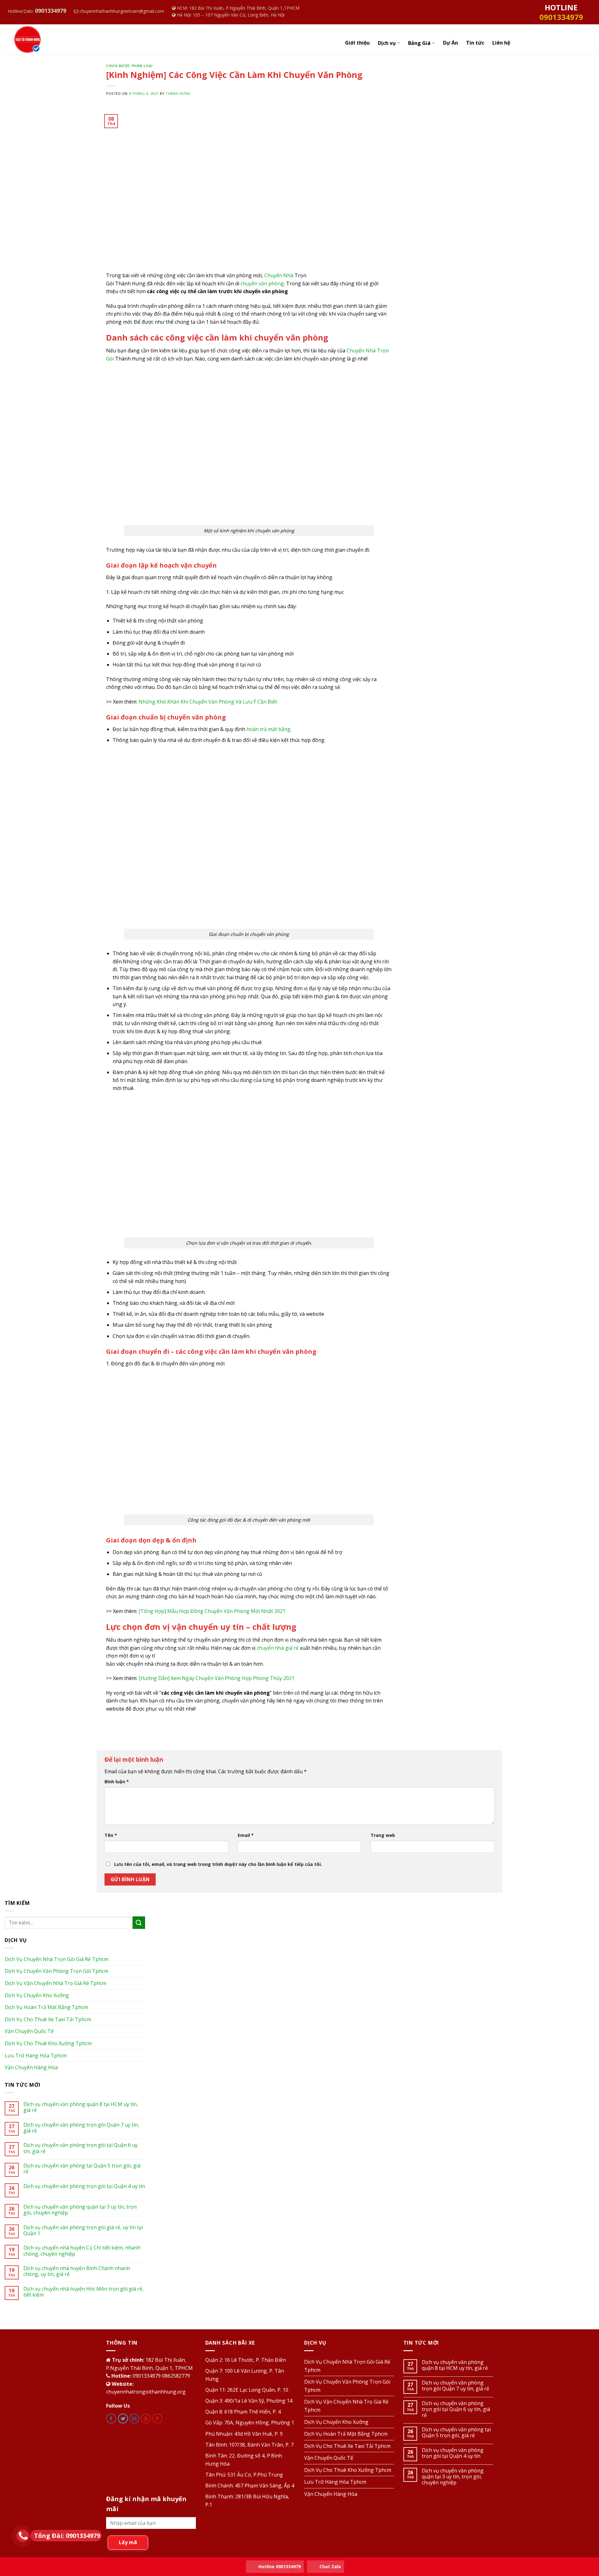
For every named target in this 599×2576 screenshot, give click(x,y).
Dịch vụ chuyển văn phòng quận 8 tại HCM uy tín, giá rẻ (81, 2107)
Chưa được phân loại (129, 66)
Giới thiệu (357, 43)
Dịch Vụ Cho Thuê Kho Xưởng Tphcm (48, 2043)
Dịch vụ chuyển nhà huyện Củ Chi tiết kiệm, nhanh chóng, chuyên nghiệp (82, 2251)
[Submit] (139, 1922)
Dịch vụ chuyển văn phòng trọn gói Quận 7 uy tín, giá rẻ (81, 2128)
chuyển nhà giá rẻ (278, 1648)
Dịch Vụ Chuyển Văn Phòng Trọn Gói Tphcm (56, 1971)
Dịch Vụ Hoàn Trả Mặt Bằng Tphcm (46, 2007)
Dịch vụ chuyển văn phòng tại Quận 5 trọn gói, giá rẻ (82, 2169)
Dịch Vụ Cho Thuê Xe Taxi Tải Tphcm (48, 2019)
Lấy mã (128, 2542)
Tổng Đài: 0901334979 (67, 2536)
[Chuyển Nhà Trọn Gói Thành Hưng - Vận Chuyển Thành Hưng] (46, 39)
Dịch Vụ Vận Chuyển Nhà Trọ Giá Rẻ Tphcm (56, 1983)
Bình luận (117, 1782)
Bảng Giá (419, 43)
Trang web (383, 1835)
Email (246, 1835)
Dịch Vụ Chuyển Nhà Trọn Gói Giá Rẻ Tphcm (56, 1959)
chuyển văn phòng (262, 283)
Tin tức (475, 43)
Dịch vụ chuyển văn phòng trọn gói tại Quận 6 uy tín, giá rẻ (80, 2148)
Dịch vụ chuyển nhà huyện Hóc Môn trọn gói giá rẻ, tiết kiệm (83, 2292)
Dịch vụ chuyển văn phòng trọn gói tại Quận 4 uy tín (84, 2186)
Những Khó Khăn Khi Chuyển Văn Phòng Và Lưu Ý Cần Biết (208, 702)
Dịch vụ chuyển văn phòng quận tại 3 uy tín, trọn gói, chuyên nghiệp (80, 2210)
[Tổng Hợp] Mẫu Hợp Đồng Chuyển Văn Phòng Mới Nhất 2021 (212, 1611)
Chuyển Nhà (279, 275)
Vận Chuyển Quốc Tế (29, 2031)
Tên (111, 1835)
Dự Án (450, 43)
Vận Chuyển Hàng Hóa (31, 2067)
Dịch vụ (387, 43)
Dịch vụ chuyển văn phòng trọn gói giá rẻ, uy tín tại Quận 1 (83, 2230)
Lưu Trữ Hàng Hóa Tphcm (36, 2055)
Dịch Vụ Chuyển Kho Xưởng (37, 1995)
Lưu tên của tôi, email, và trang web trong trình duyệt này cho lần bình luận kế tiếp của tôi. (218, 1864)
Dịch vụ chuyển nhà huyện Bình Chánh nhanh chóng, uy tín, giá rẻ (77, 2271)
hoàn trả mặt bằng (268, 729)
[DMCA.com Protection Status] (151, 2455)
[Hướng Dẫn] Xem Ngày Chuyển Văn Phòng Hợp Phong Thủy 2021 (217, 1678)
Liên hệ (501, 43)
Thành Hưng (178, 93)
